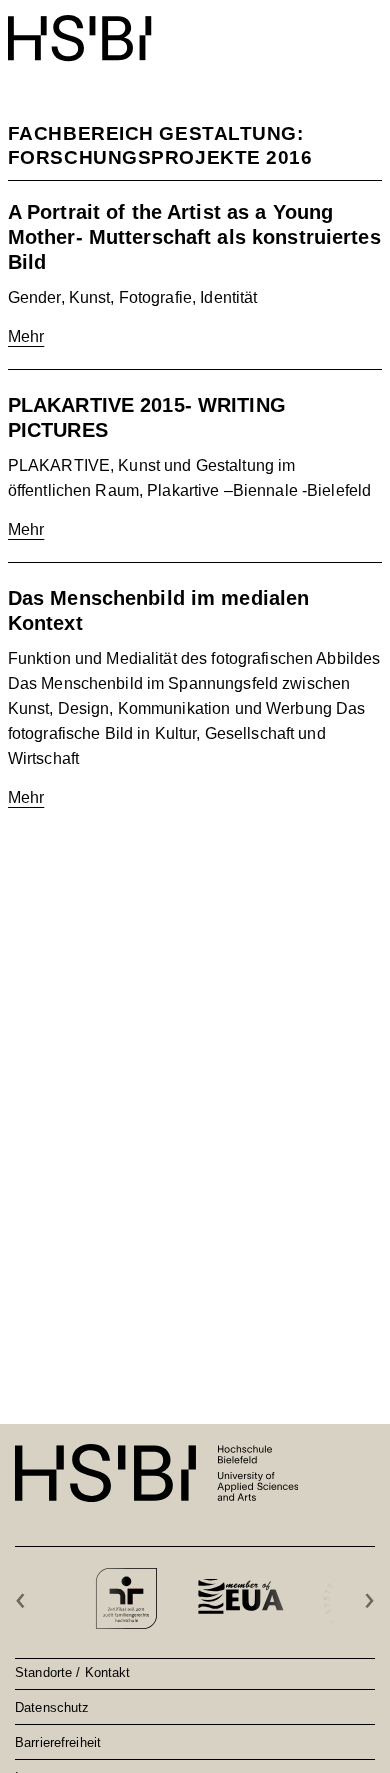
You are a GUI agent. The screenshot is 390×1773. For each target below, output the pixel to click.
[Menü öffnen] (369, 28)
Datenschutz (52, 1707)
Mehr (26, 336)
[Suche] (321, 27)
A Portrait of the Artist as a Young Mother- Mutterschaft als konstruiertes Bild (194, 237)
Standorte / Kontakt (72, 1672)
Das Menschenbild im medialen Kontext (159, 610)
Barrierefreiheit (58, 1742)
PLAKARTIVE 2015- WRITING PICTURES (147, 417)
